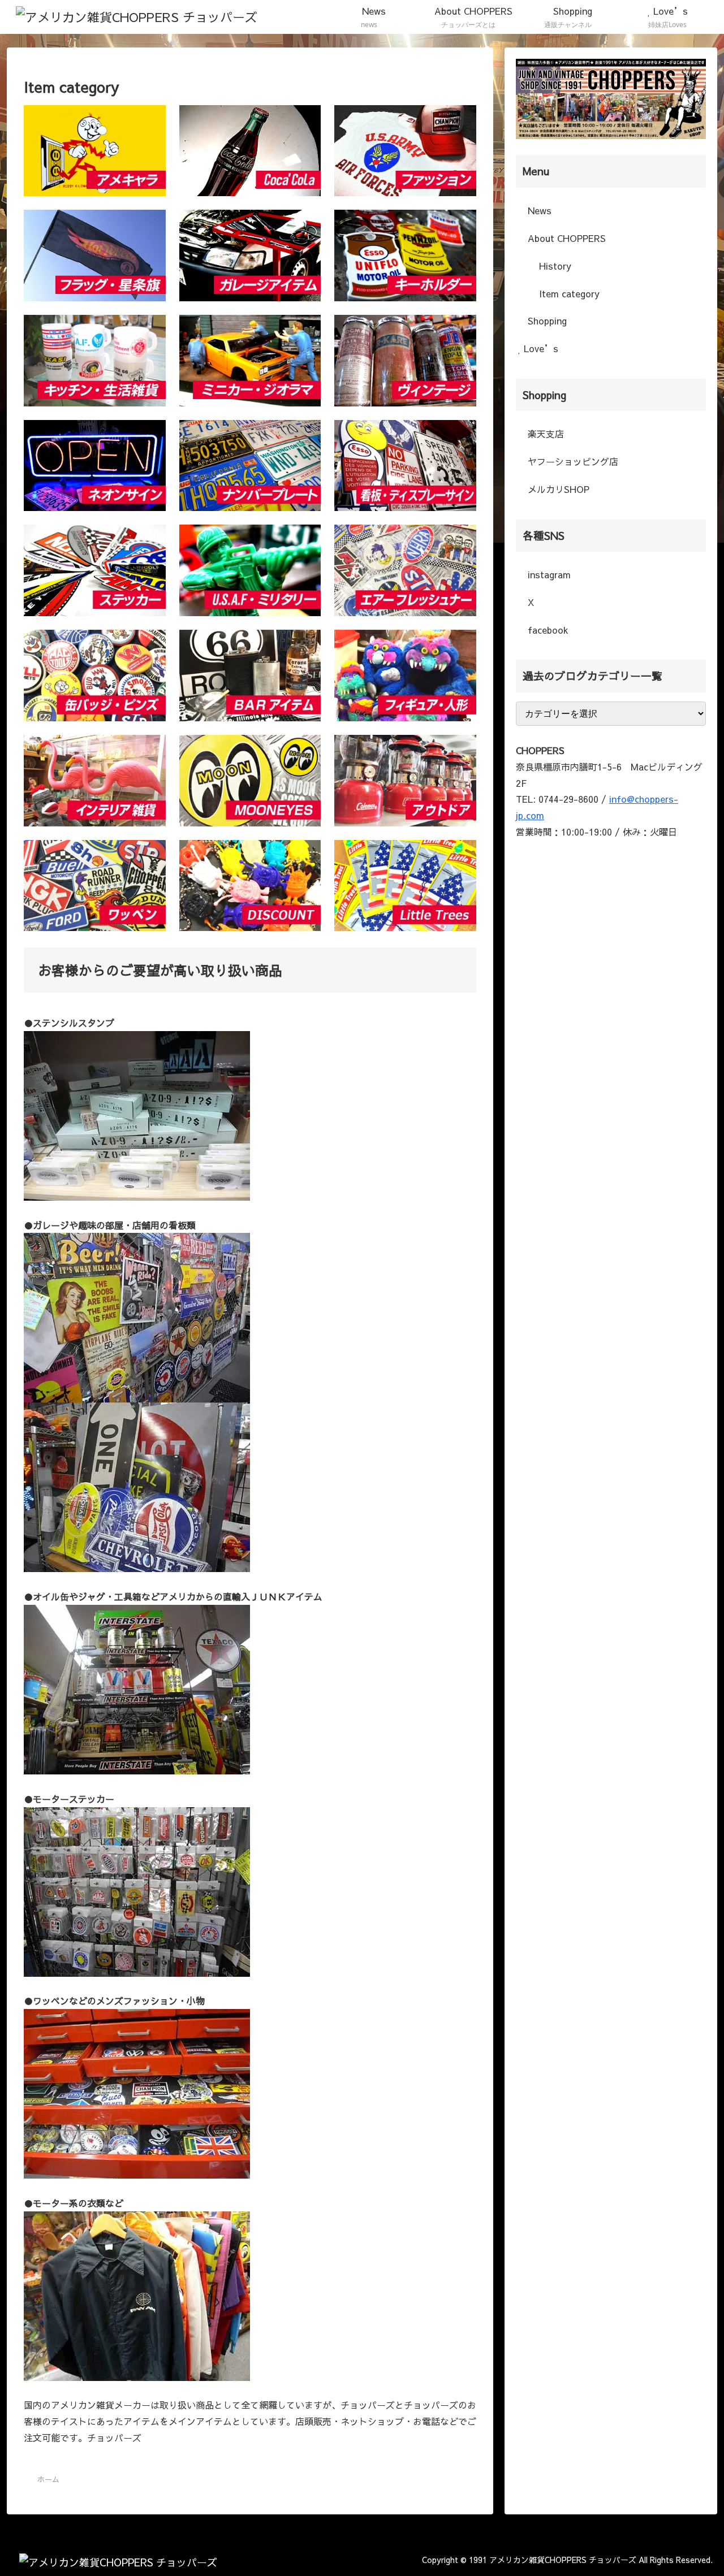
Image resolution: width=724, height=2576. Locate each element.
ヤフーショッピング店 (572, 461)
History (554, 266)
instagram (548, 574)
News (538, 210)
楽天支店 (544, 434)
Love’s (540, 348)
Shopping (546, 321)
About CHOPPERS (565, 238)
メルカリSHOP (557, 489)
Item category (568, 293)
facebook (547, 630)
